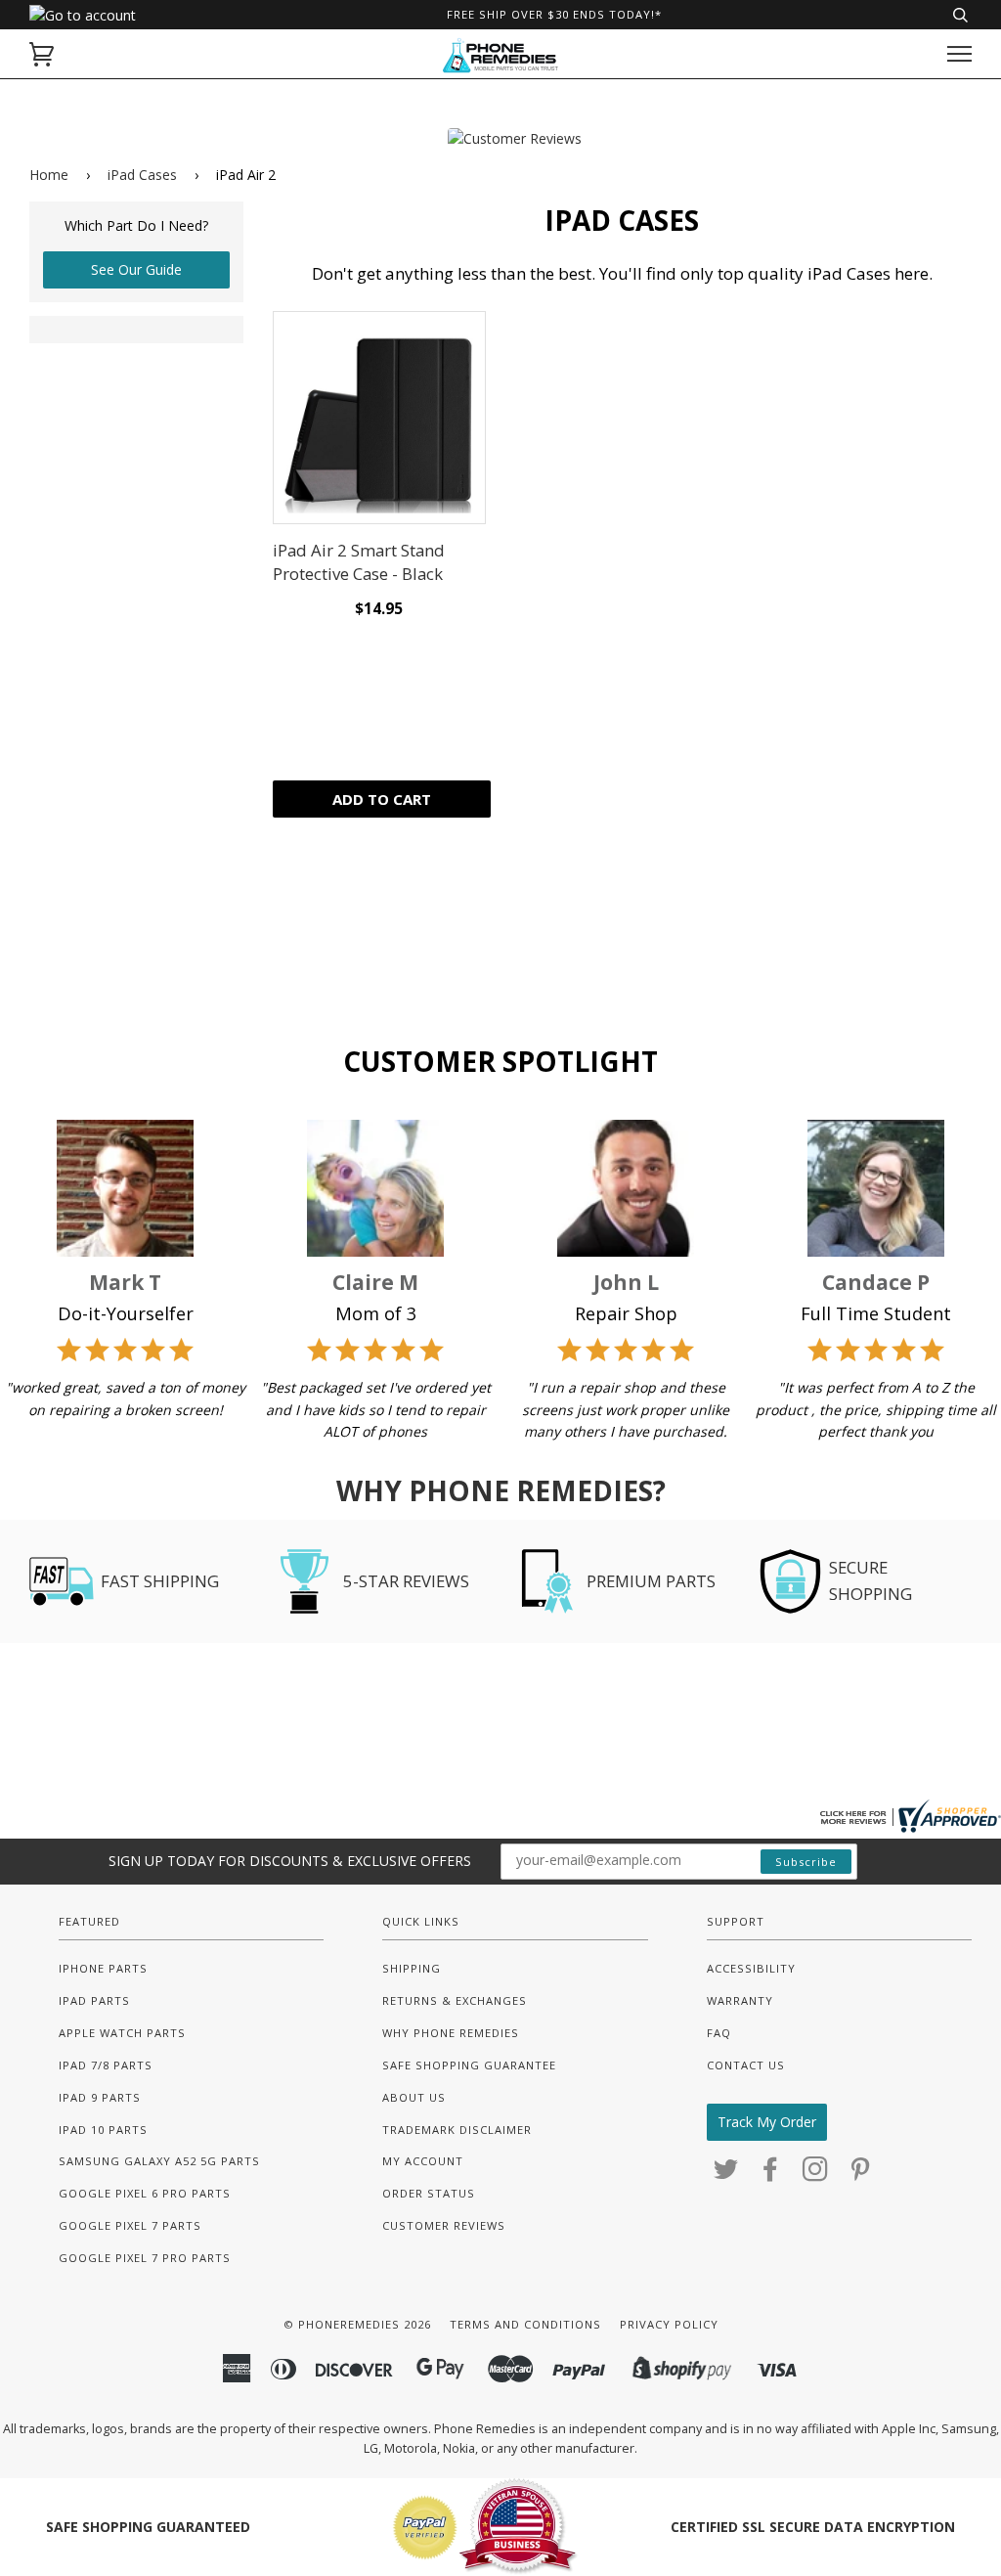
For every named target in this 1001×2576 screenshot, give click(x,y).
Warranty (740, 2000)
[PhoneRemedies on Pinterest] (861, 2175)
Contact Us (746, 2065)
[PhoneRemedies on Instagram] (816, 2175)
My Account (423, 2161)
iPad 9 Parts (100, 2097)
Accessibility (751, 1968)
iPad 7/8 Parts (106, 2065)
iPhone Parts (103, 1968)
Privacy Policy (669, 2324)
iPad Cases (142, 175)
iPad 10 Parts (103, 2130)
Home (49, 175)
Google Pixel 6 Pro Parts (145, 2193)
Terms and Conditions (525, 2324)
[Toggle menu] (959, 54)
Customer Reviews (444, 2225)
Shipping (412, 1968)
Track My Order (767, 2122)
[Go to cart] (42, 54)
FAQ (719, 2033)
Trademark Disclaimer (457, 2130)
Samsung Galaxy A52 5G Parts (159, 2161)
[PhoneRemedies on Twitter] (726, 2175)
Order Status (429, 2193)
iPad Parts (94, 2000)
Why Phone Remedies (451, 2033)
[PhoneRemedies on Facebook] (771, 2175)
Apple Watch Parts (122, 2033)
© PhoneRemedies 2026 (357, 2324)
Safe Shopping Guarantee (469, 2065)
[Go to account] (83, 15)
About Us (414, 2097)
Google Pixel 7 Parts (130, 2225)
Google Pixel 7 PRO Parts (145, 2258)
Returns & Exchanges (455, 2000)
